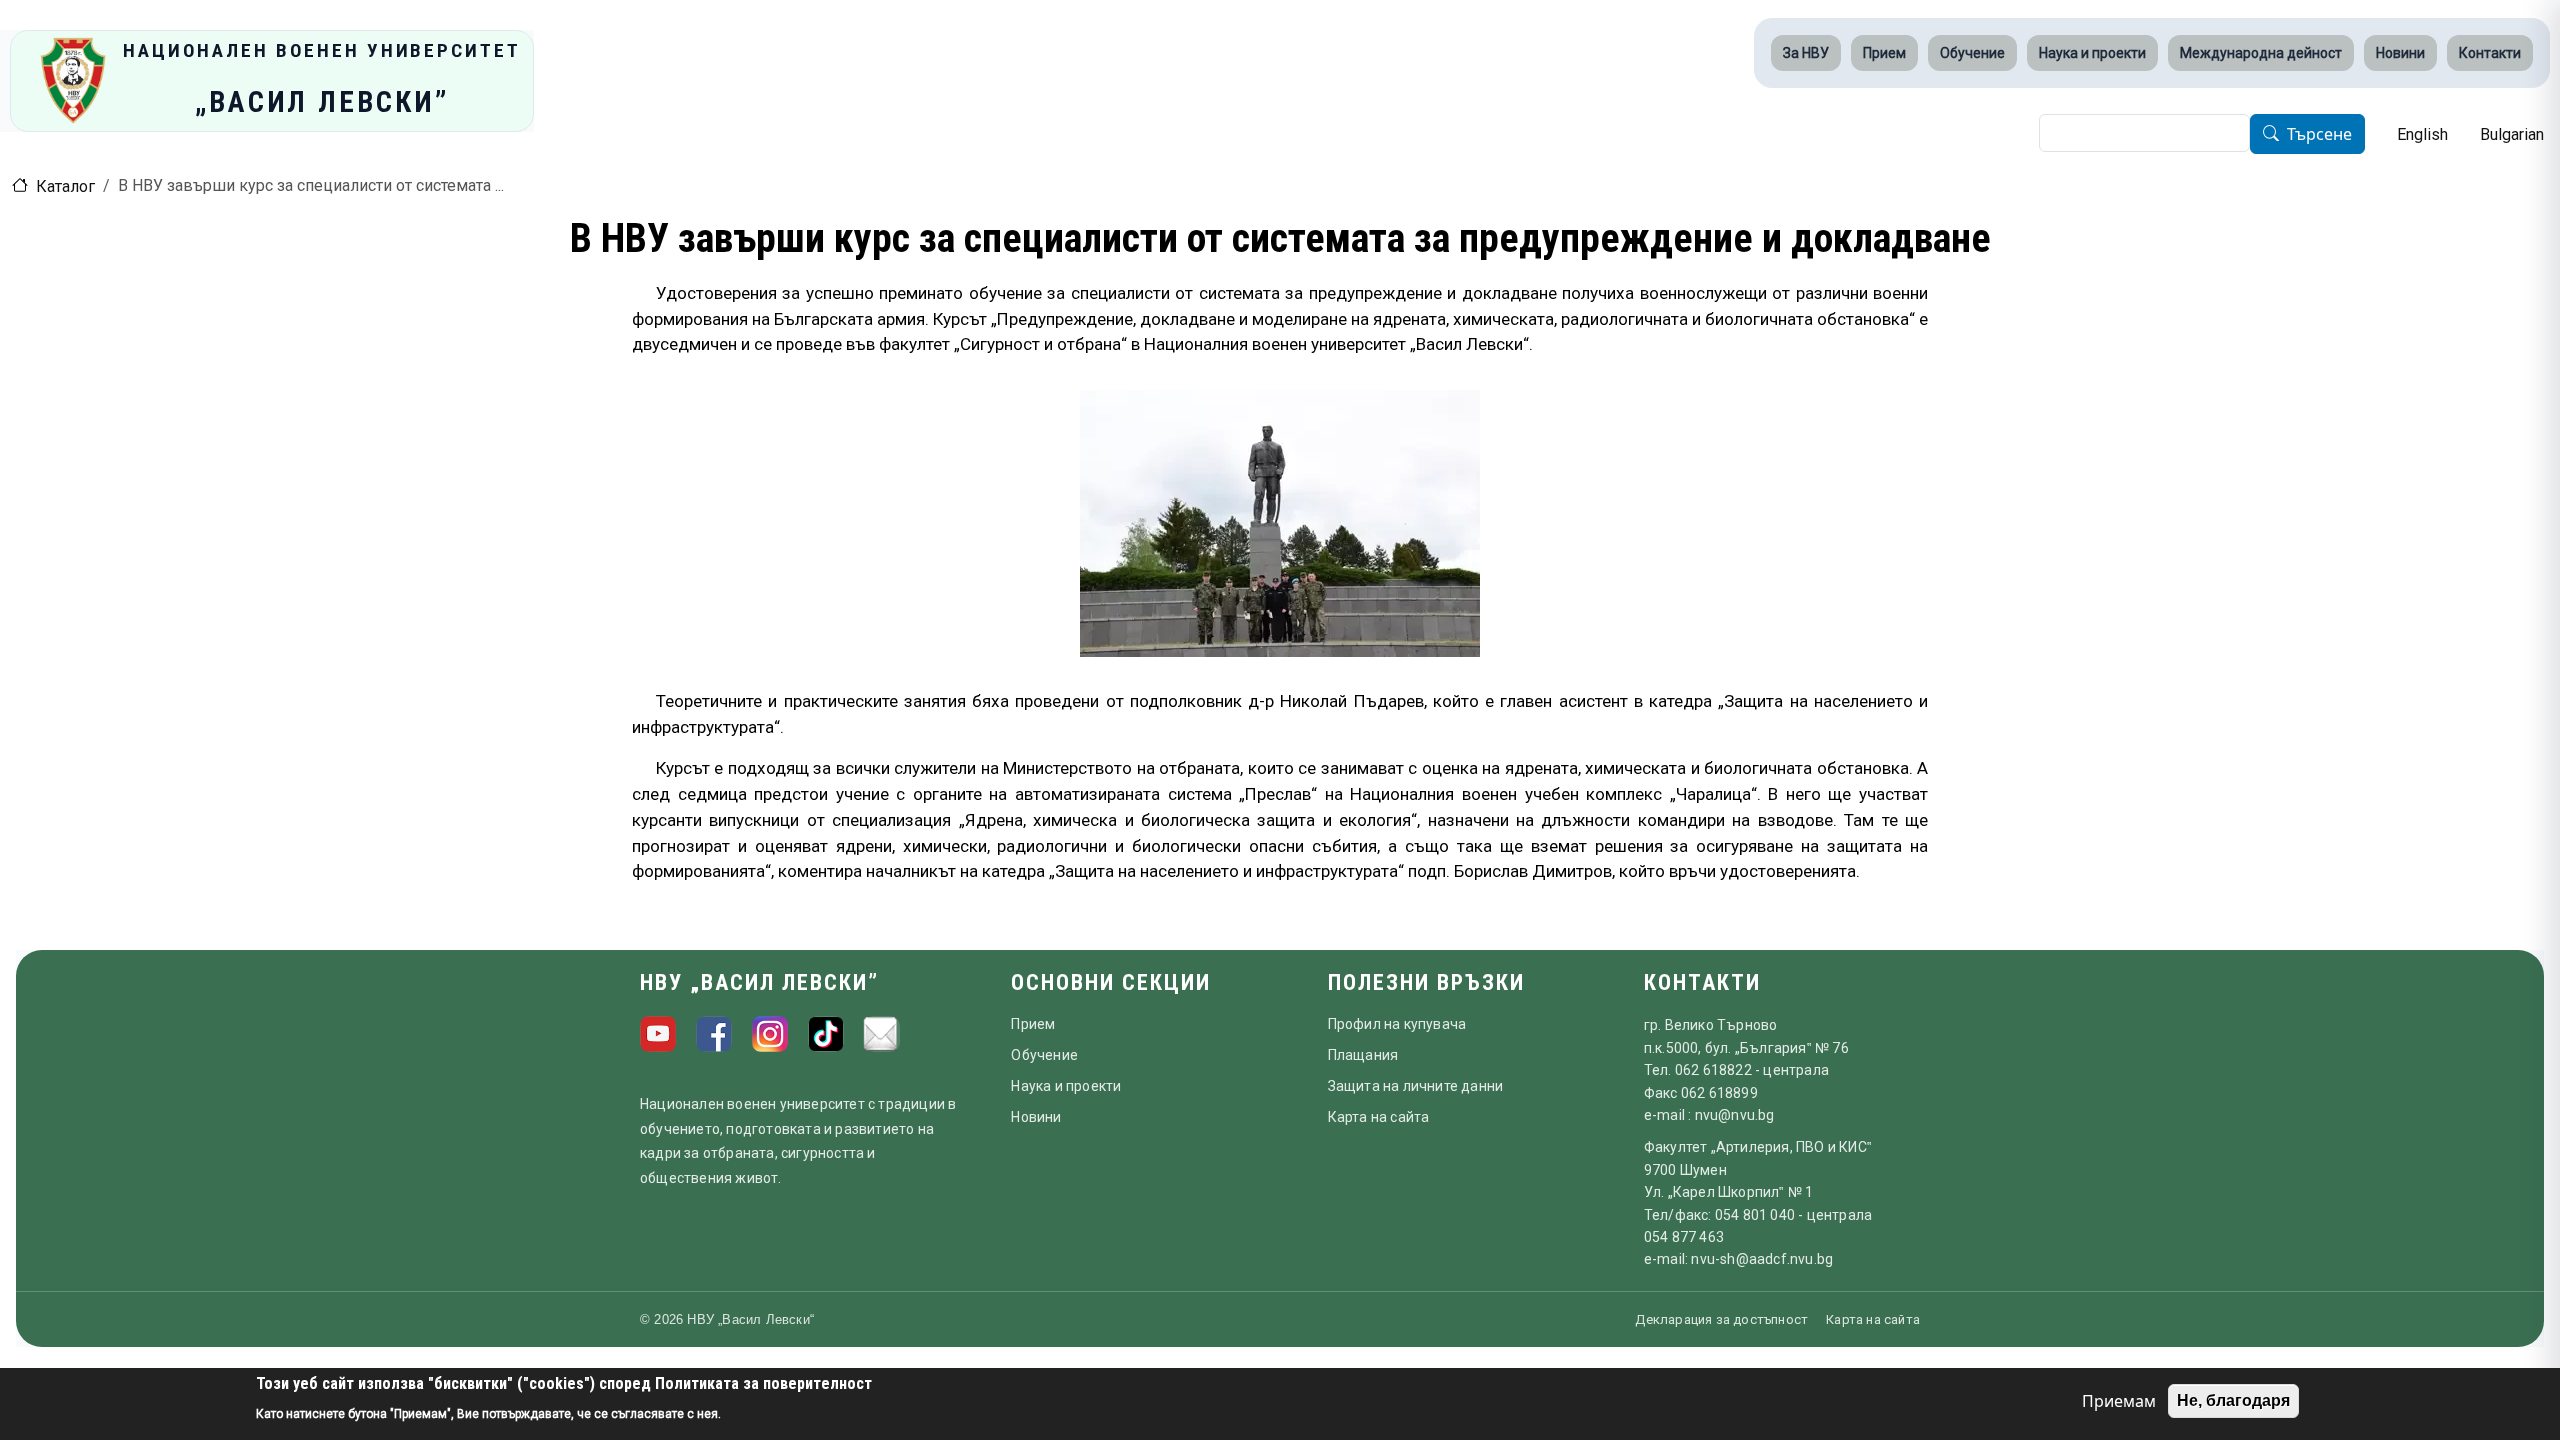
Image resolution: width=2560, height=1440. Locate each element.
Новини (2400, 53)
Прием (1884, 53)
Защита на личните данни (1416, 1086)
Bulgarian (2512, 134)
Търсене (2319, 135)
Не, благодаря (2233, 1400)
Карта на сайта (1379, 1117)
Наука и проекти (2092, 53)
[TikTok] (826, 1034)
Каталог (65, 186)
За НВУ (1806, 53)
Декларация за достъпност (1721, 1319)
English (2422, 134)
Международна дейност (2261, 53)
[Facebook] (714, 1034)
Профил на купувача (1397, 1024)
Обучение (1972, 53)
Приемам (2119, 1401)
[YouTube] (658, 1034)
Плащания (1363, 1055)
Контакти (2490, 53)
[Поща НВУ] (882, 1034)
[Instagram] (770, 1034)
